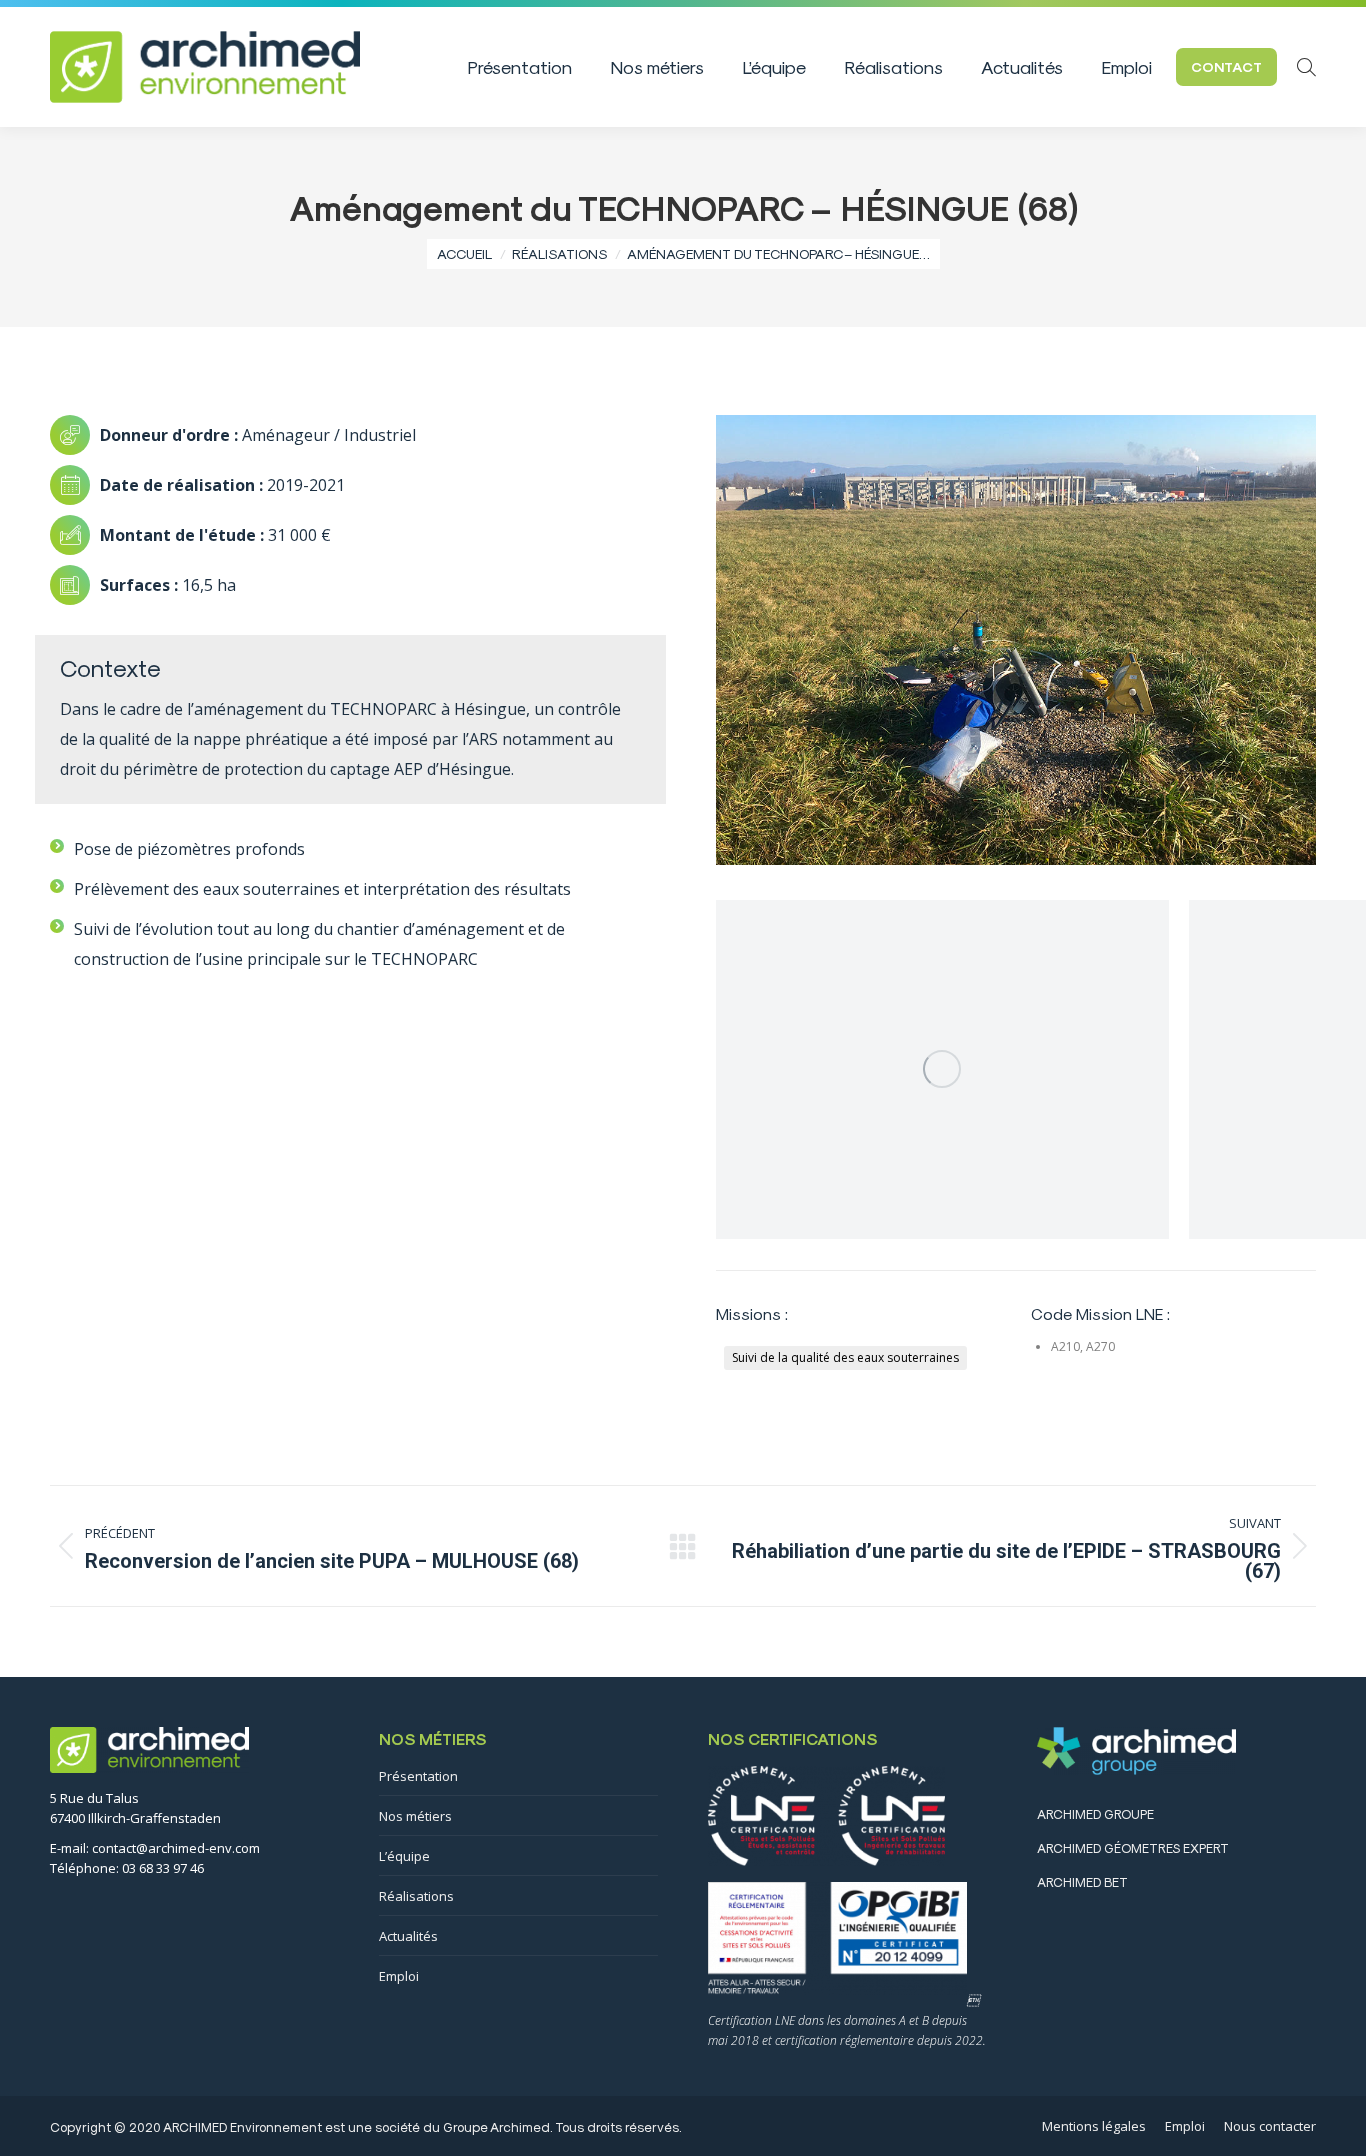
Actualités (408, 1936)
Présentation (418, 1776)
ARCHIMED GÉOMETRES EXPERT (1133, 1847)
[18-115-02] (942, 1069)
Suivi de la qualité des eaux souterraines (845, 1357)
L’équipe (404, 1856)
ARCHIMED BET (1082, 1881)
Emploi (399, 1976)
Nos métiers (415, 1816)
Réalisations (416, 1896)
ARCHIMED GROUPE (1095, 1813)
